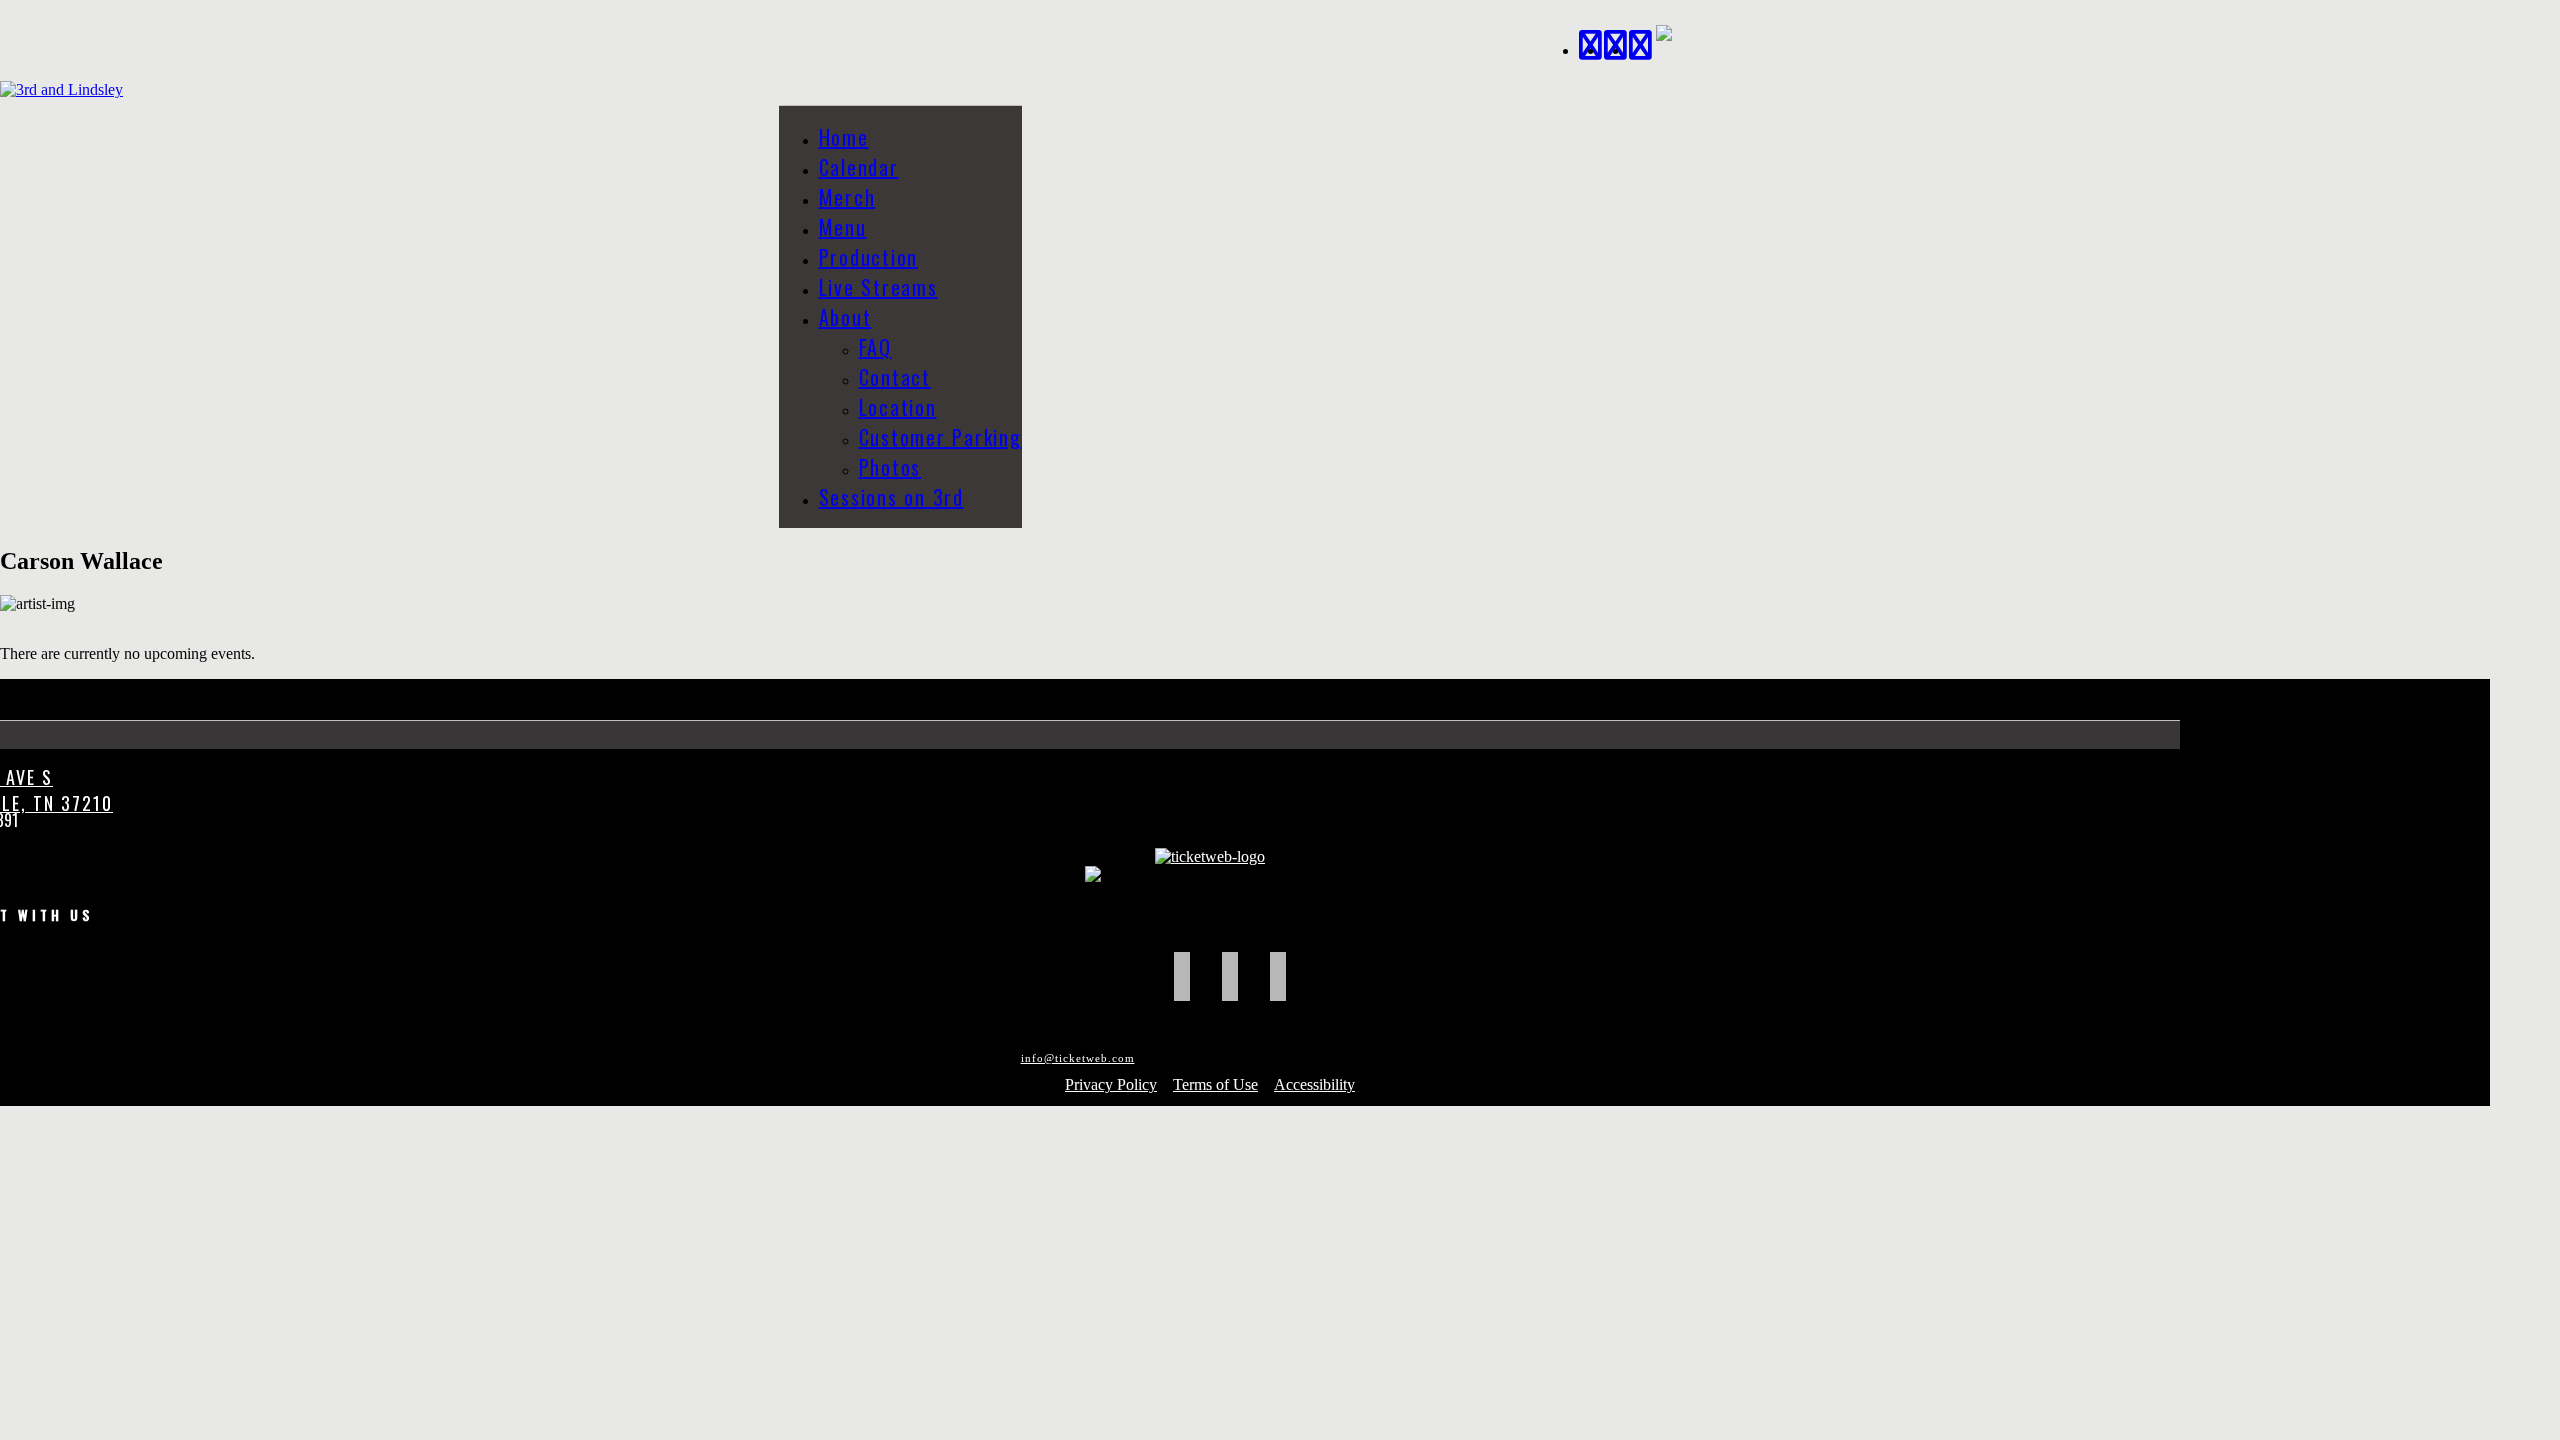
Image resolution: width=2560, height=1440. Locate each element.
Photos (890, 467)
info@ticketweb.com (1078, 1058)
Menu (843, 227)
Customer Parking (940, 437)
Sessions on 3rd (891, 497)
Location (898, 407)
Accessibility (1314, 1084)
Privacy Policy (1111, 1084)
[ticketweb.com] (1210, 856)
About (845, 317)
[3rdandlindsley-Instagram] (1641, 42)
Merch (847, 197)
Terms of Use (1215, 1084)
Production (869, 257)
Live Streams (878, 287)
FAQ (875, 347)
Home (844, 137)
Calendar (859, 167)
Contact (895, 377)
